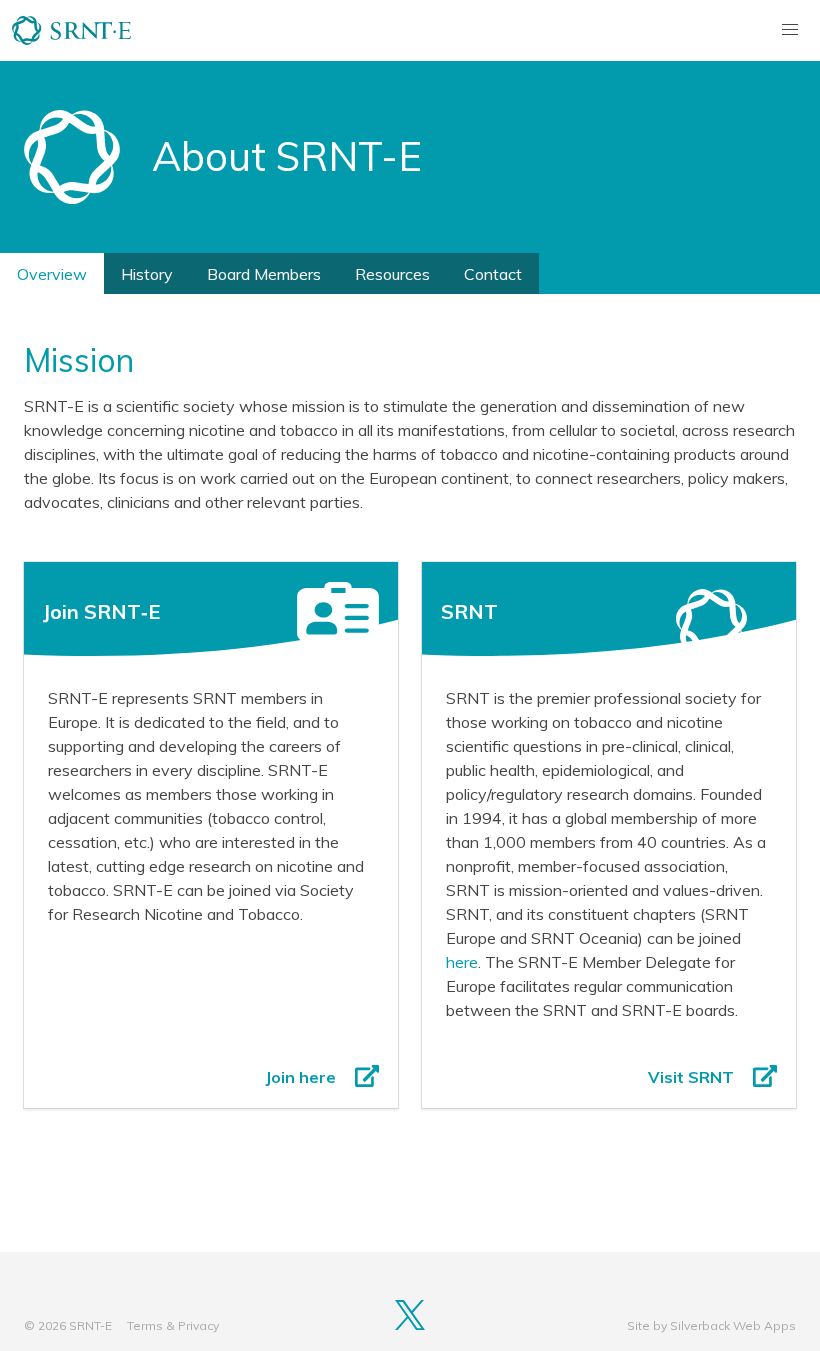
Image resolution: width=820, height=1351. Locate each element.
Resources (392, 274)
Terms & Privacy (173, 1325)
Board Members (264, 274)
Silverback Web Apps (733, 1325)
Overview (52, 274)
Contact (493, 274)
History (147, 274)
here (462, 962)
